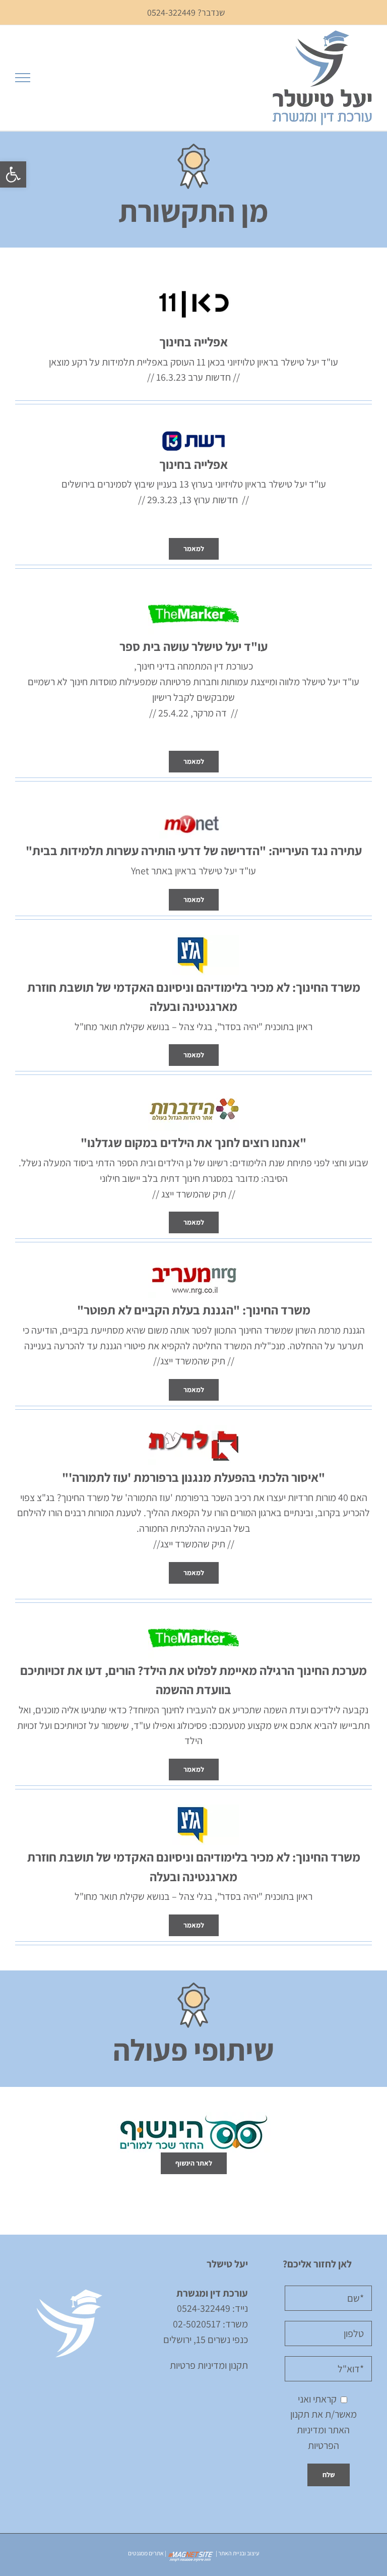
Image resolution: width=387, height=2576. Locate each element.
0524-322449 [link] (204, 2308)
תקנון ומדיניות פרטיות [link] (209, 2365)
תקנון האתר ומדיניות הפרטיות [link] (320, 2430)
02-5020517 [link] (197, 2324)
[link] (13, 174)
